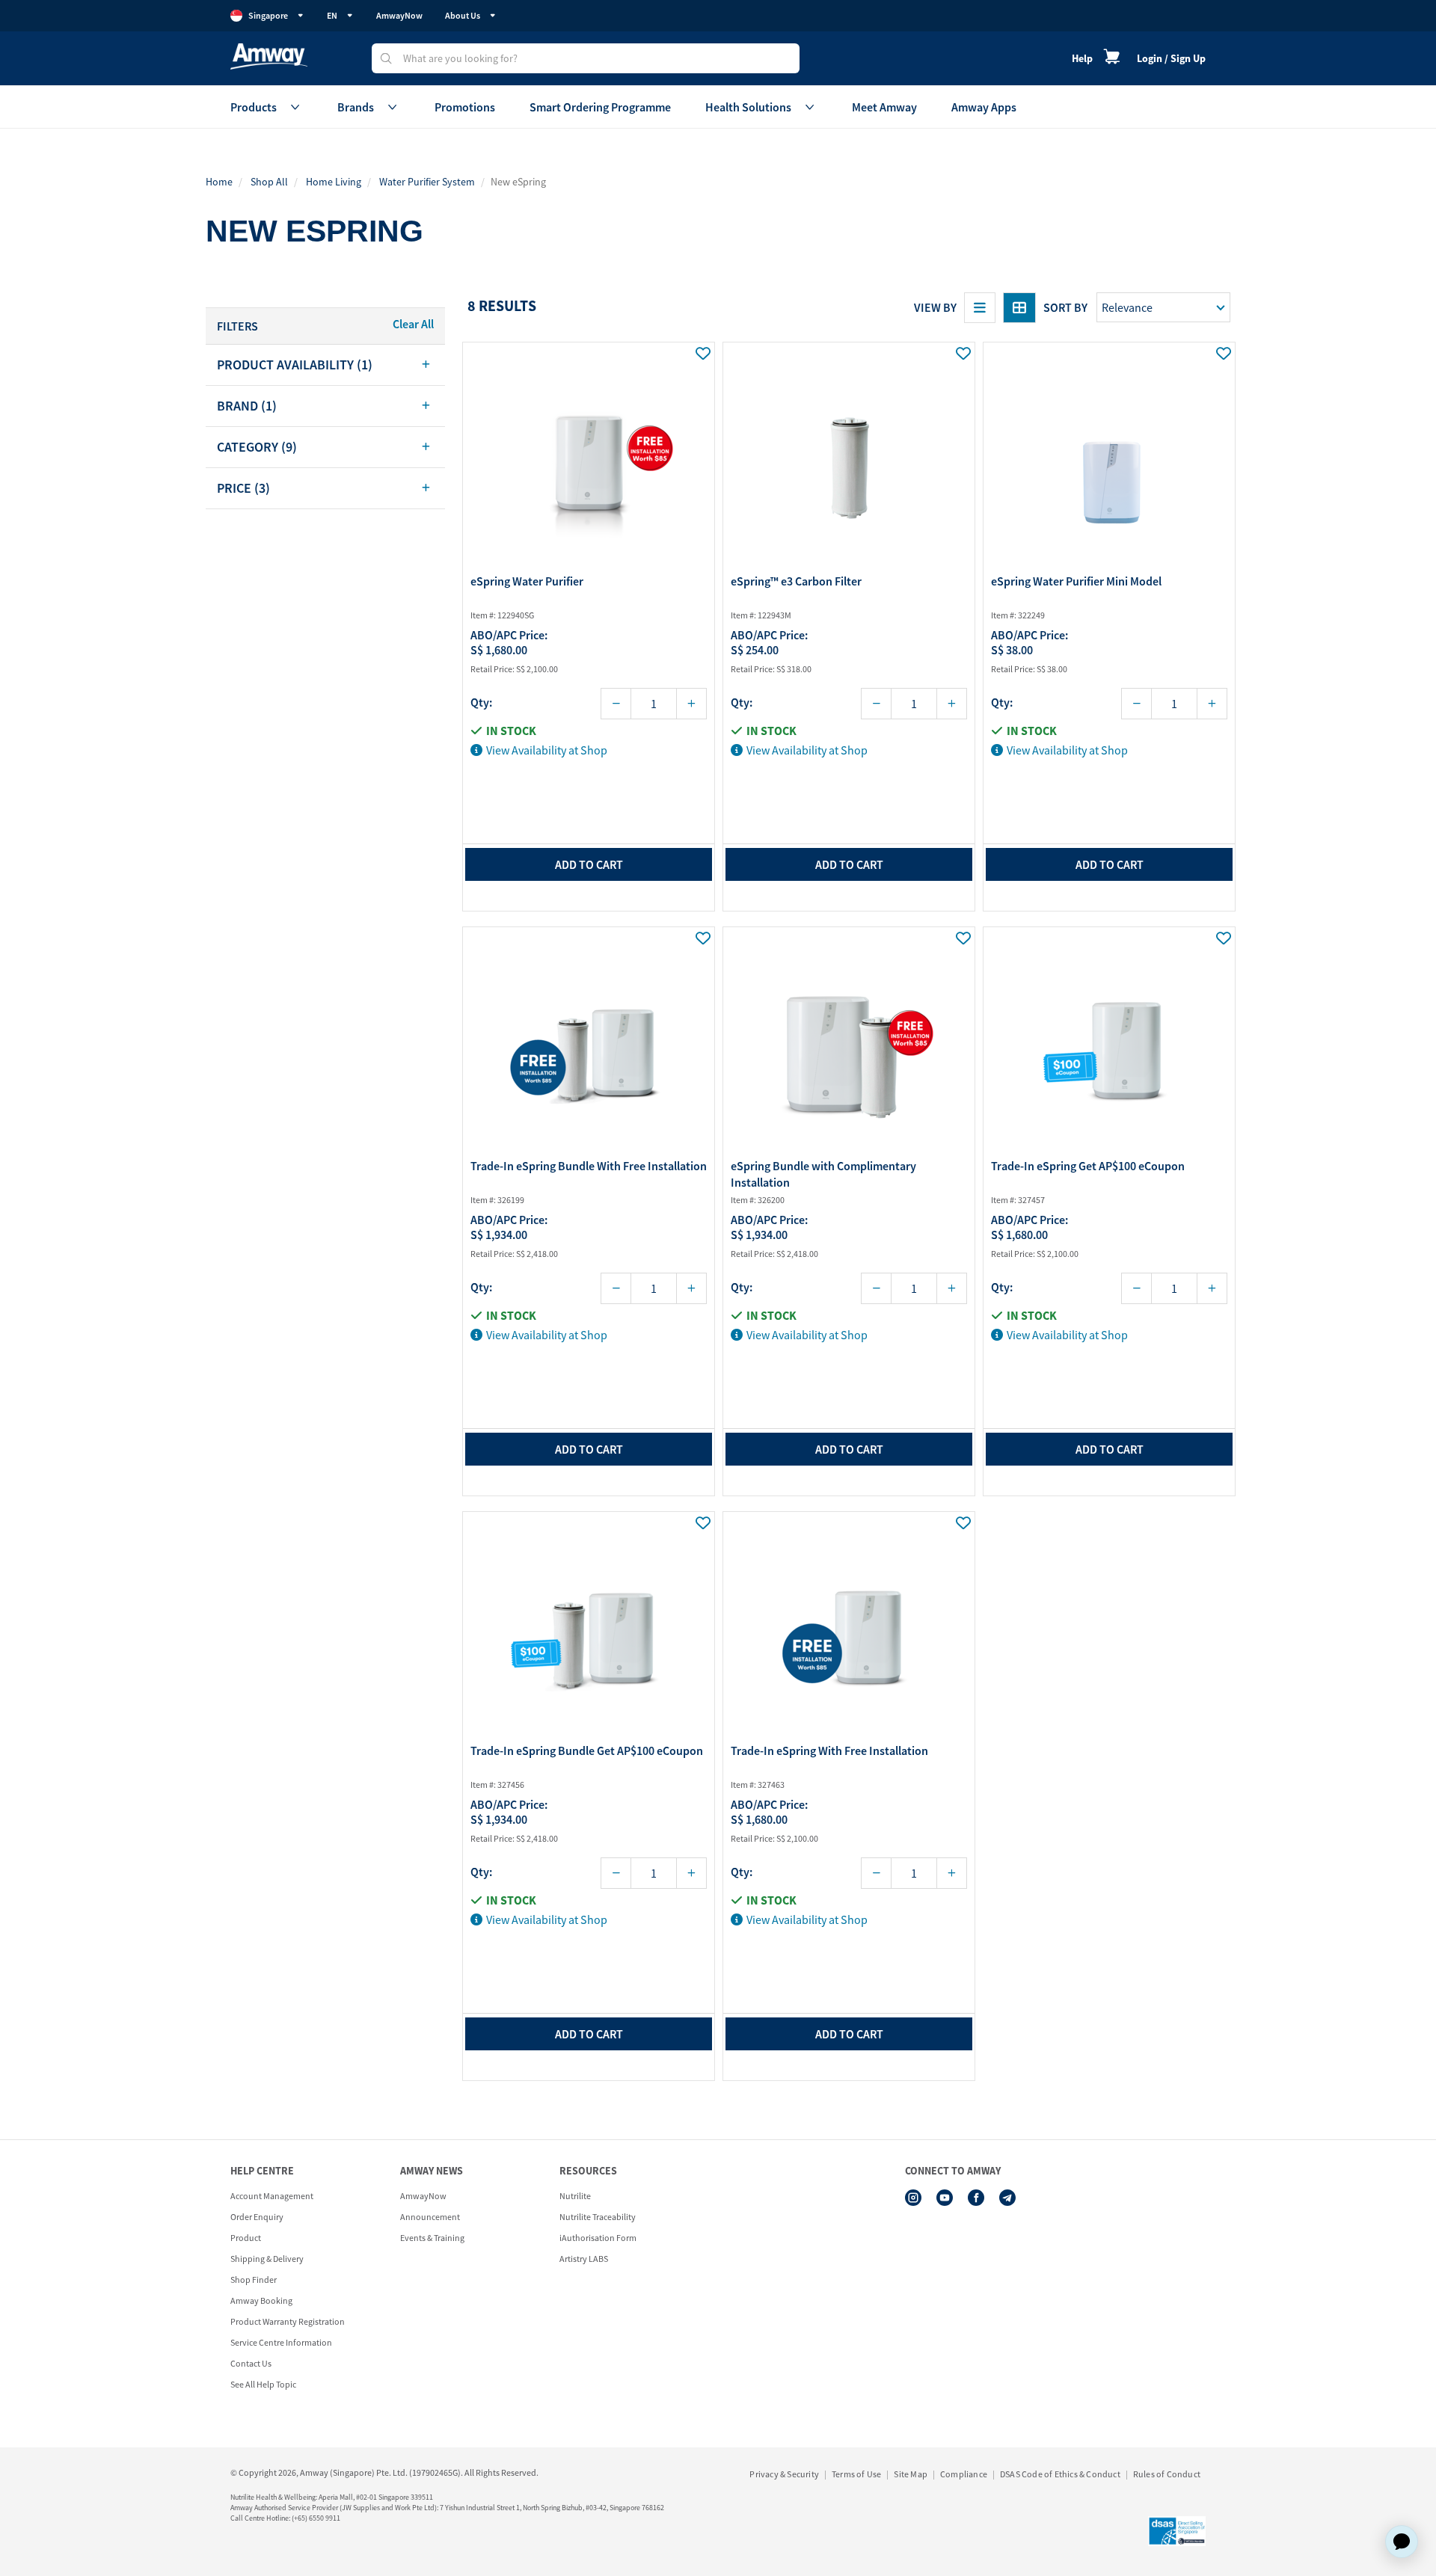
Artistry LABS (584, 2259)
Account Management (272, 2196)
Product (246, 2238)
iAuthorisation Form (598, 2238)
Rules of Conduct (1167, 2474)
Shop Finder (254, 2280)
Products (254, 107)
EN (332, 15)
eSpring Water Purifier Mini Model (1076, 581)
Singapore (268, 15)
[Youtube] (945, 2198)
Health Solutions (748, 107)
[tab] (325, 365)
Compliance (964, 2474)
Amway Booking (261, 2300)
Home (219, 182)
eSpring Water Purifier (527, 581)
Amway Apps (984, 107)
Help (1082, 58)
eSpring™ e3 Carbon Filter (796, 581)
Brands (356, 107)
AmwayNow (399, 15)
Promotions (465, 107)
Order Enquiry (257, 2217)
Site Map (911, 2474)
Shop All (269, 182)
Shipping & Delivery (267, 2259)
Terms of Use (856, 2474)
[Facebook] (976, 2198)
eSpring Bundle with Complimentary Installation (823, 1174)
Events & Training (432, 2238)
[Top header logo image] (269, 56)
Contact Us (251, 2363)
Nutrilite (575, 2196)
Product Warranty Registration (288, 2321)
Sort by (1065, 307)
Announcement (430, 2217)
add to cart (589, 864)
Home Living (334, 182)
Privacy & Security (784, 2474)
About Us (463, 15)
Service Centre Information (281, 2342)
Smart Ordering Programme (600, 107)
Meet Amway (884, 107)
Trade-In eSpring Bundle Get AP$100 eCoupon (587, 1750)
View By (935, 307)
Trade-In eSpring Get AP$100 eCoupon (1088, 1166)
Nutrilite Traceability (598, 2217)
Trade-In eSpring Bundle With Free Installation (589, 1166)
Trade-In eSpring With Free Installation (829, 1750)
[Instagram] (913, 2198)
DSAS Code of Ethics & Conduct (1060, 2474)
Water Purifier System (427, 182)
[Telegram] (1007, 2198)
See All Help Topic (263, 2384)
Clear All (413, 324)
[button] (325, 365)
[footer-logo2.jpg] (1177, 2531)
